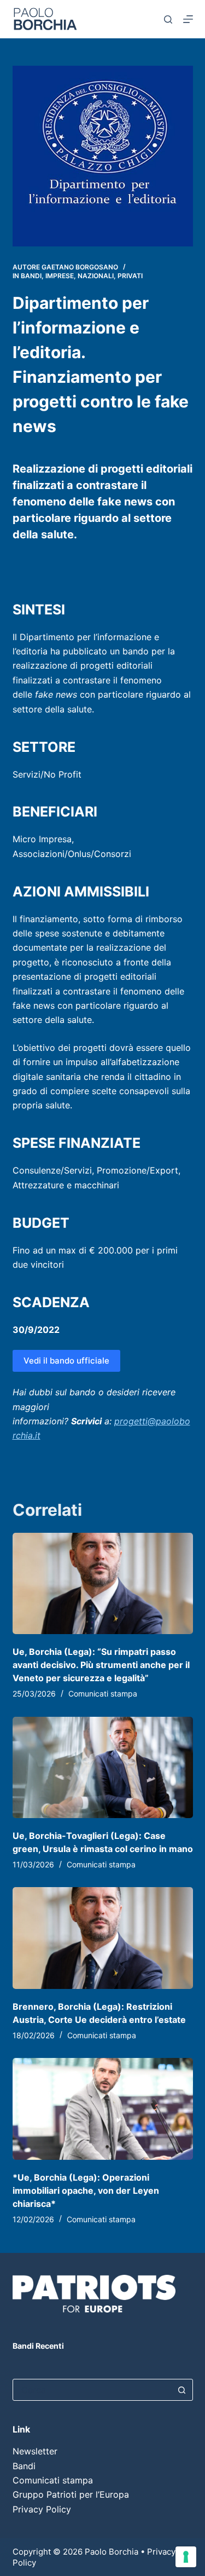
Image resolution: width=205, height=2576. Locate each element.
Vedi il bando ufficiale (66, 1361)
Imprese (60, 276)
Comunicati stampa (103, 1694)
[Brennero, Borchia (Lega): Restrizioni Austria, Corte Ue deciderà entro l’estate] (103, 1938)
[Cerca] (168, 19)
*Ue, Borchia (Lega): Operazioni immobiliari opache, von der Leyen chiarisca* (86, 2190)
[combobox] (92, 2390)
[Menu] (188, 19)
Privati (130, 276)
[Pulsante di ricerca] (182, 2390)
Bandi (31, 276)
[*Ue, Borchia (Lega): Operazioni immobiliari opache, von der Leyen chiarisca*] (103, 2109)
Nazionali (96, 276)
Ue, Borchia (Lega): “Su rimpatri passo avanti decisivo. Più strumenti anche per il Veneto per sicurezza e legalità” (101, 1665)
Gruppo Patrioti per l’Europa (71, 2494)
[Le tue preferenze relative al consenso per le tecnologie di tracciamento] (186, 2557)
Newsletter (35, 2451)
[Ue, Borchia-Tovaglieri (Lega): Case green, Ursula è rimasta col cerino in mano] (103, 1768)
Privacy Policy (42, 2509)
